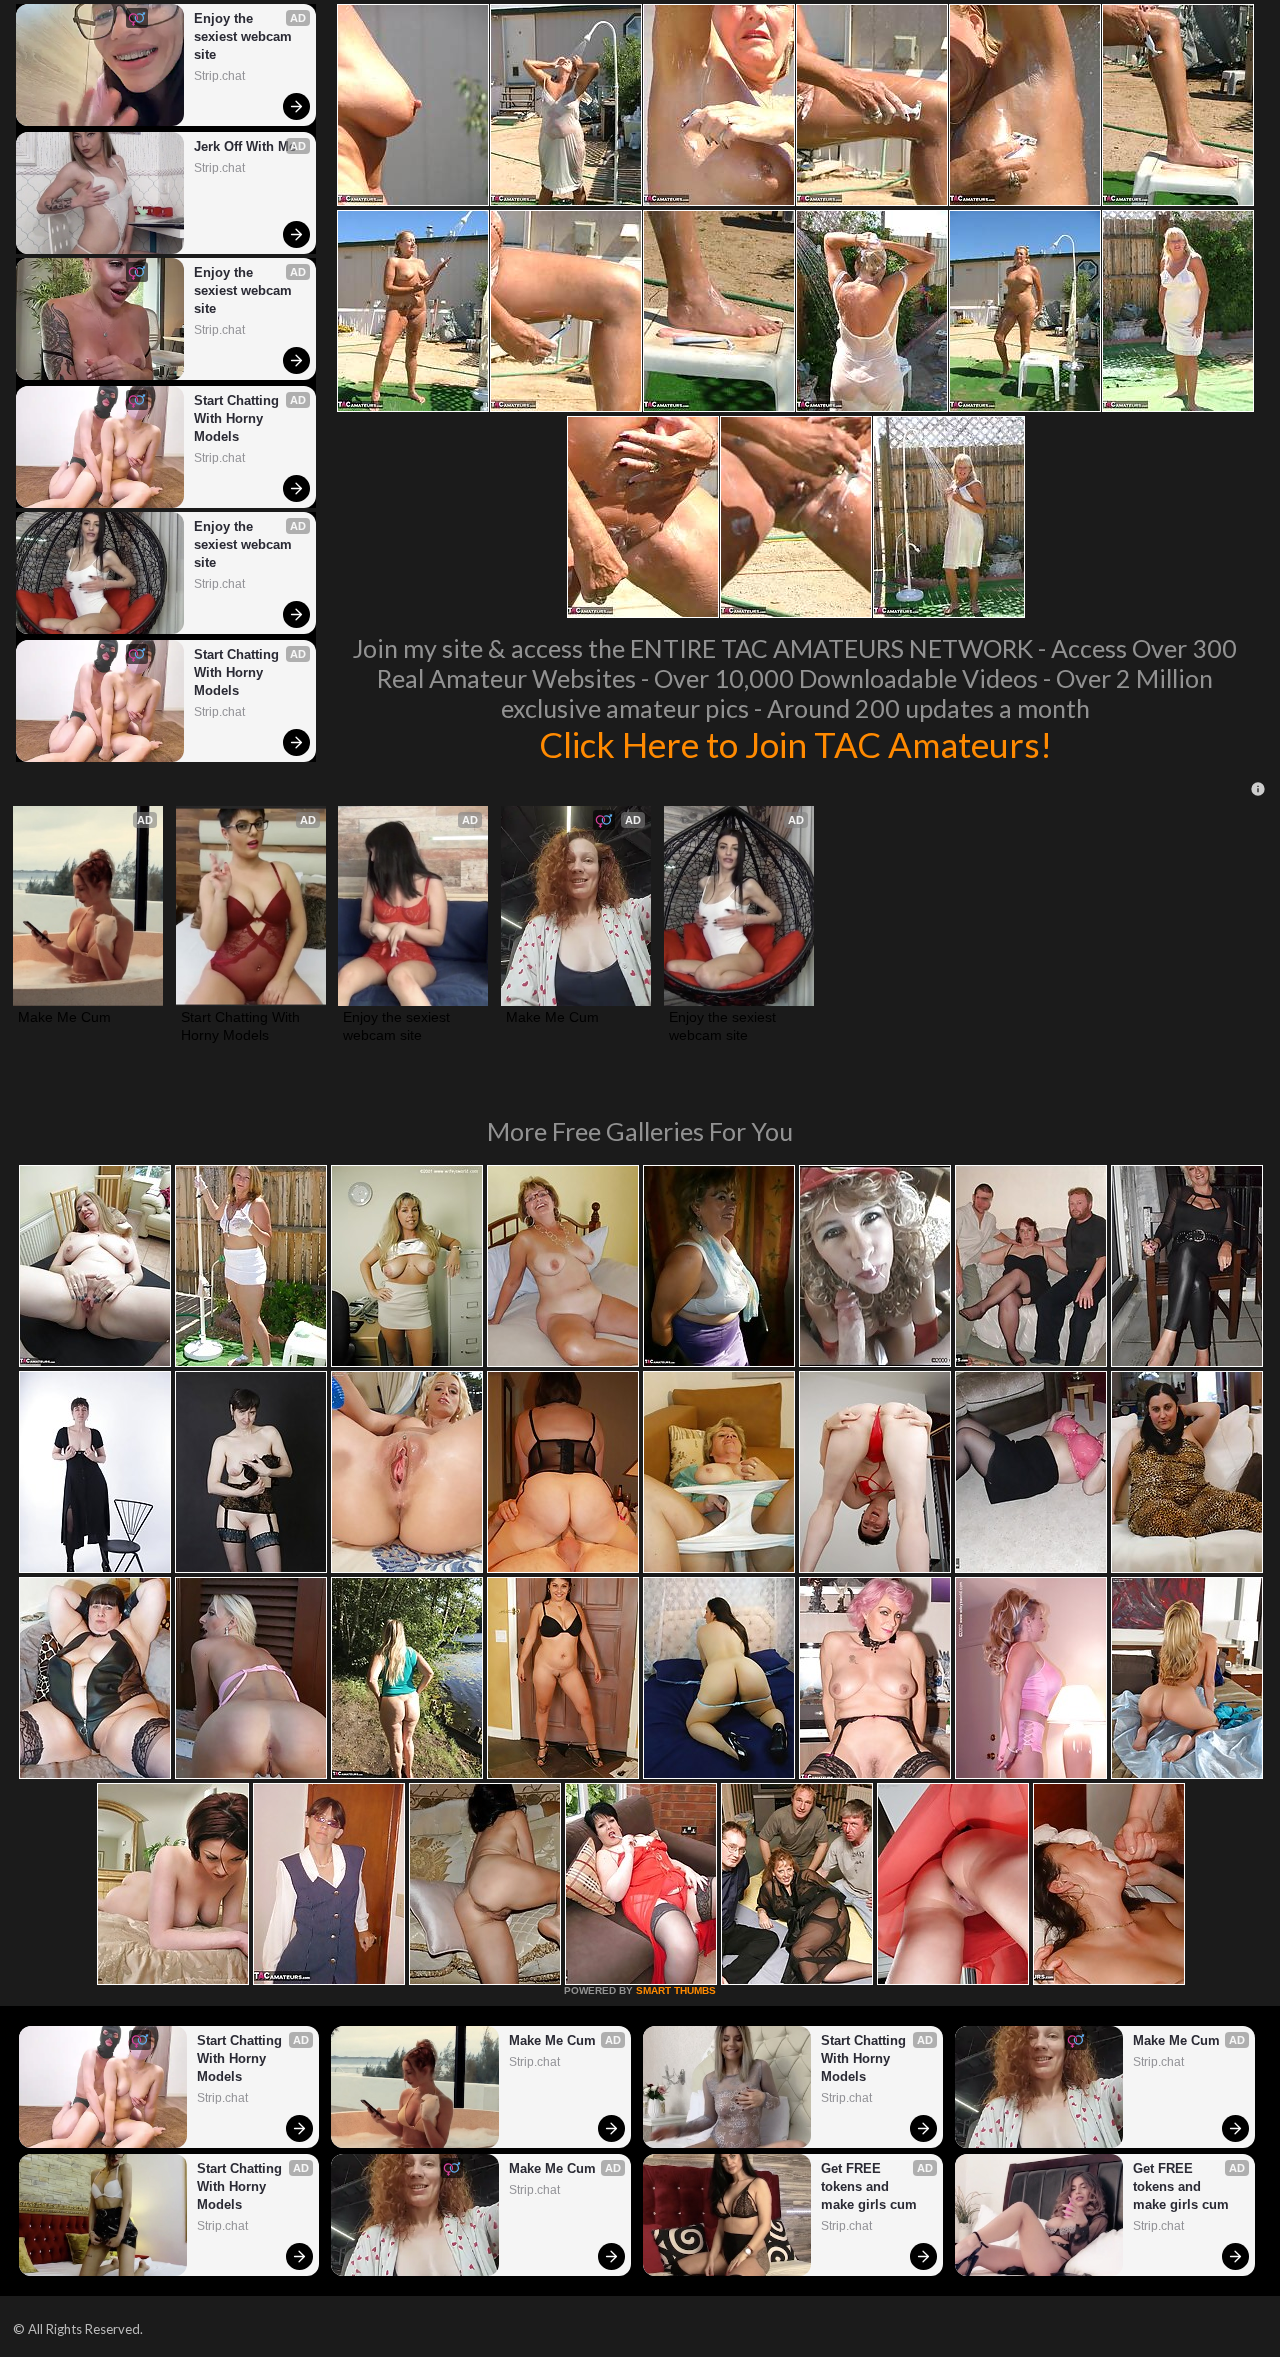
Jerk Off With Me (245, 146)
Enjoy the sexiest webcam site (245, 36)
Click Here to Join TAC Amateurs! (795, 744)
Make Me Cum (64, 1017)
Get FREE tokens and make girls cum (869, 2186)
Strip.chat (219, 76)
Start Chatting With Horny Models (238, 418)
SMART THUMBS (676, 1990)
